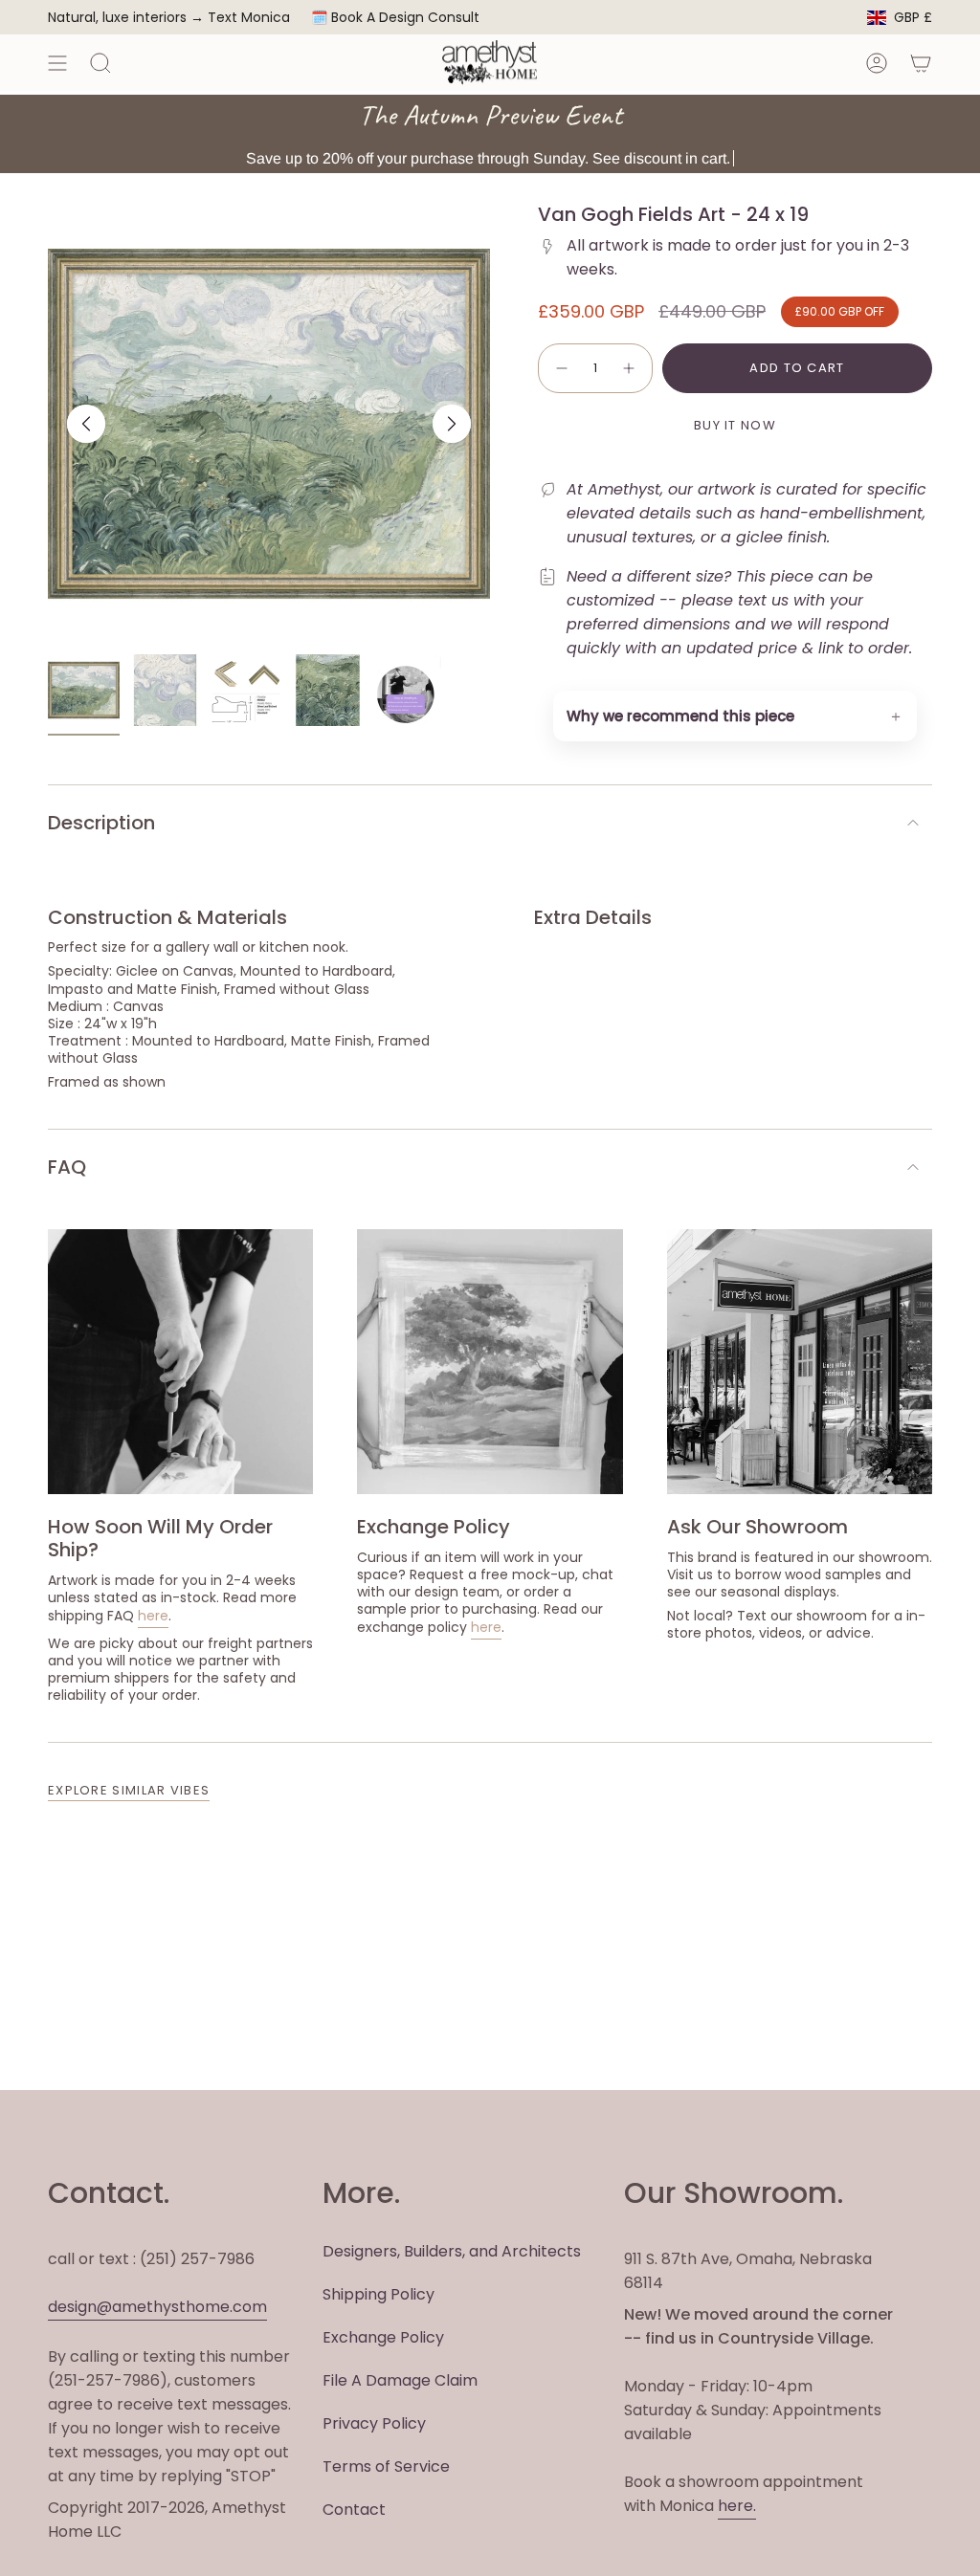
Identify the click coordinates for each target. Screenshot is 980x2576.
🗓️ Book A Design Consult (395, 17)
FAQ (67, 1167)
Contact (354, 2510)
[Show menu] (57, 63)
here (153, 1616)
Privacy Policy (374, 2423)
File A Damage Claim (400, 2380)
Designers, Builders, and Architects (452, 2251)
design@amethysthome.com (157, 2307)
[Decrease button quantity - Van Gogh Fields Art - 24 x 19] (561, 368)
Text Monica (249, 18)
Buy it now (735, 425)
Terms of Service (386, 2466)
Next (452, 424)
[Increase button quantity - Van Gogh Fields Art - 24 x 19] (630, 368)
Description (101, 823)
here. (737, 2506)
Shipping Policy (379, 2294)
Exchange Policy (383, 2337)
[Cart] (921, 63)
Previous (86, 424)
